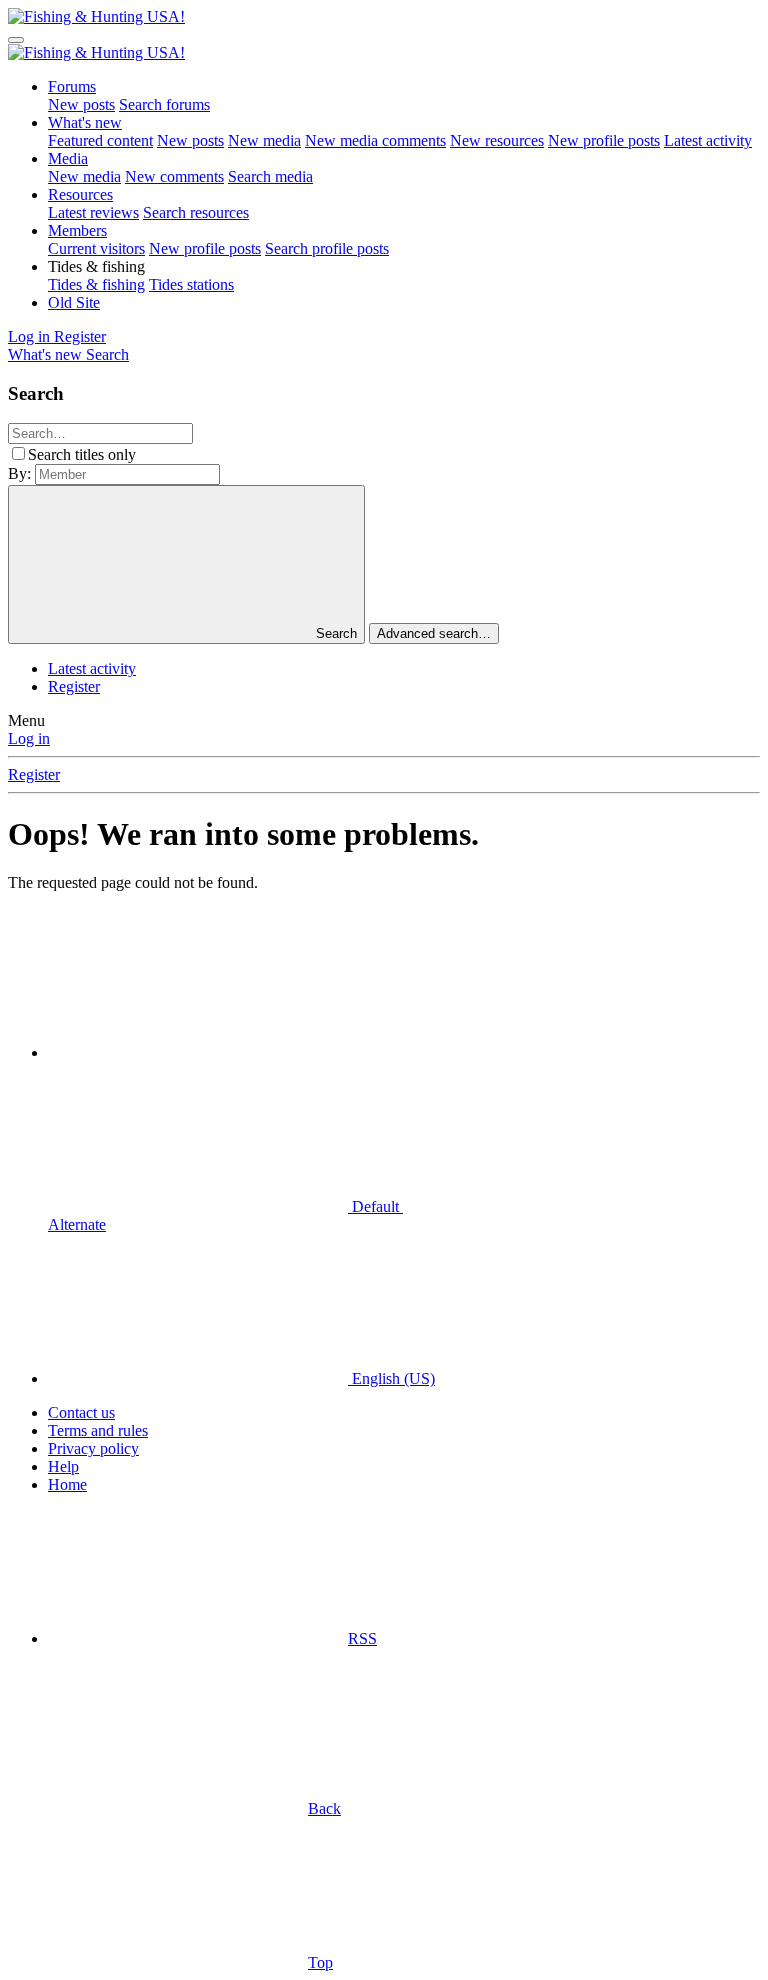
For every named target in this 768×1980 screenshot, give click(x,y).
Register (74, 686)
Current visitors (96, 248)
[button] (96, 266)
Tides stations (191, 284)
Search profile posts (327, 248)
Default (375, 1206)
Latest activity (708, 140)
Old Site (74, 302)
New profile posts (604, 140)
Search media (270, 176)
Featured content (100, 140)
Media (68, 158)
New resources (497, 140)
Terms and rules (98, 1430)
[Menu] (16, 40)
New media (264, 140)
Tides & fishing (96, 284)
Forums (72, 86)
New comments (174, 176)
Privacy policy (93, 1448)
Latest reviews (93, 212)
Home (67, 1484)
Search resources (196, 212)
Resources (80, 194)
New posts (81, 104)
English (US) (391, 1378)
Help (63, 1466)
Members (77, 230)
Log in (29, 738)
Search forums (164, 104)
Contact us (81, 1412)
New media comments (375, 140)
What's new (85, 122)
